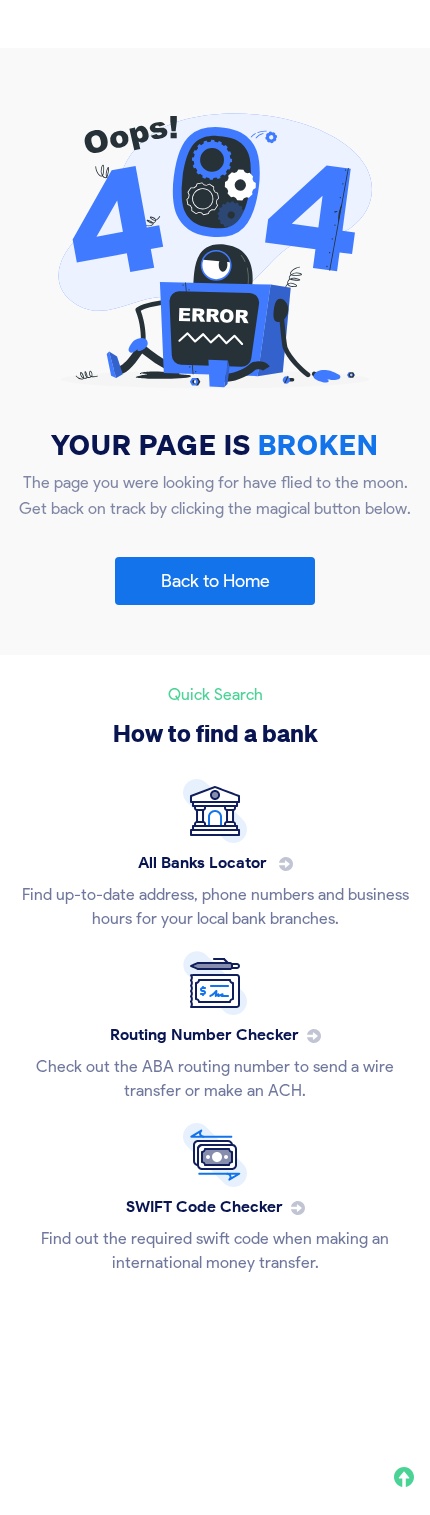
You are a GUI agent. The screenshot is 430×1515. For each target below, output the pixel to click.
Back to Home (215, 581)
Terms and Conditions (274, 1409)
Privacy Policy (139, 1409)
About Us (44, 1409)
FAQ (380, 1409)
